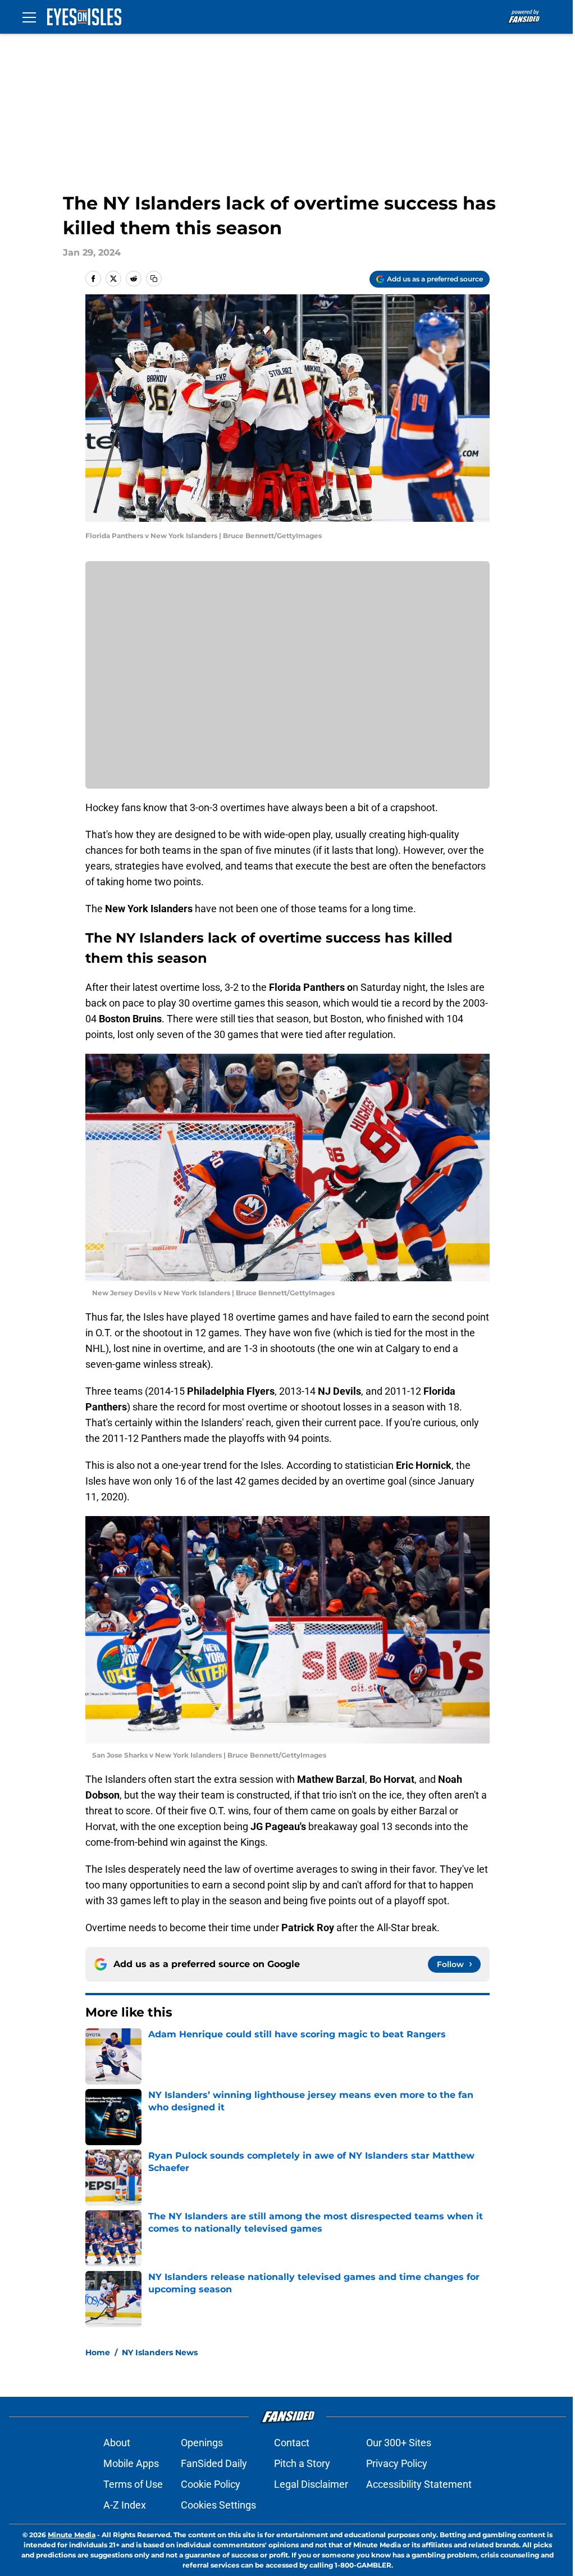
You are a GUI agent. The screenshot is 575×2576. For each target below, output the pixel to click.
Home (98, 2352)
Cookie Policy (211, 2484)
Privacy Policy (397, 2463)
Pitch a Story (302, 2463)
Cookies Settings (218, 2505)
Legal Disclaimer (311, 2484)
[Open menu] (29, 17)
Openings (202, 2443)
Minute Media (72, 2535)
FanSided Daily (214, 2463)
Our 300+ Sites (399, 2443)
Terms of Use (133, 2484)
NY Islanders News (160, 2352)
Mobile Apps (131, 2463)
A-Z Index (125, 2505)
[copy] (154, 279)
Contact (292, 2443)
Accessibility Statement (419, 2484)
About (117, 2443)
